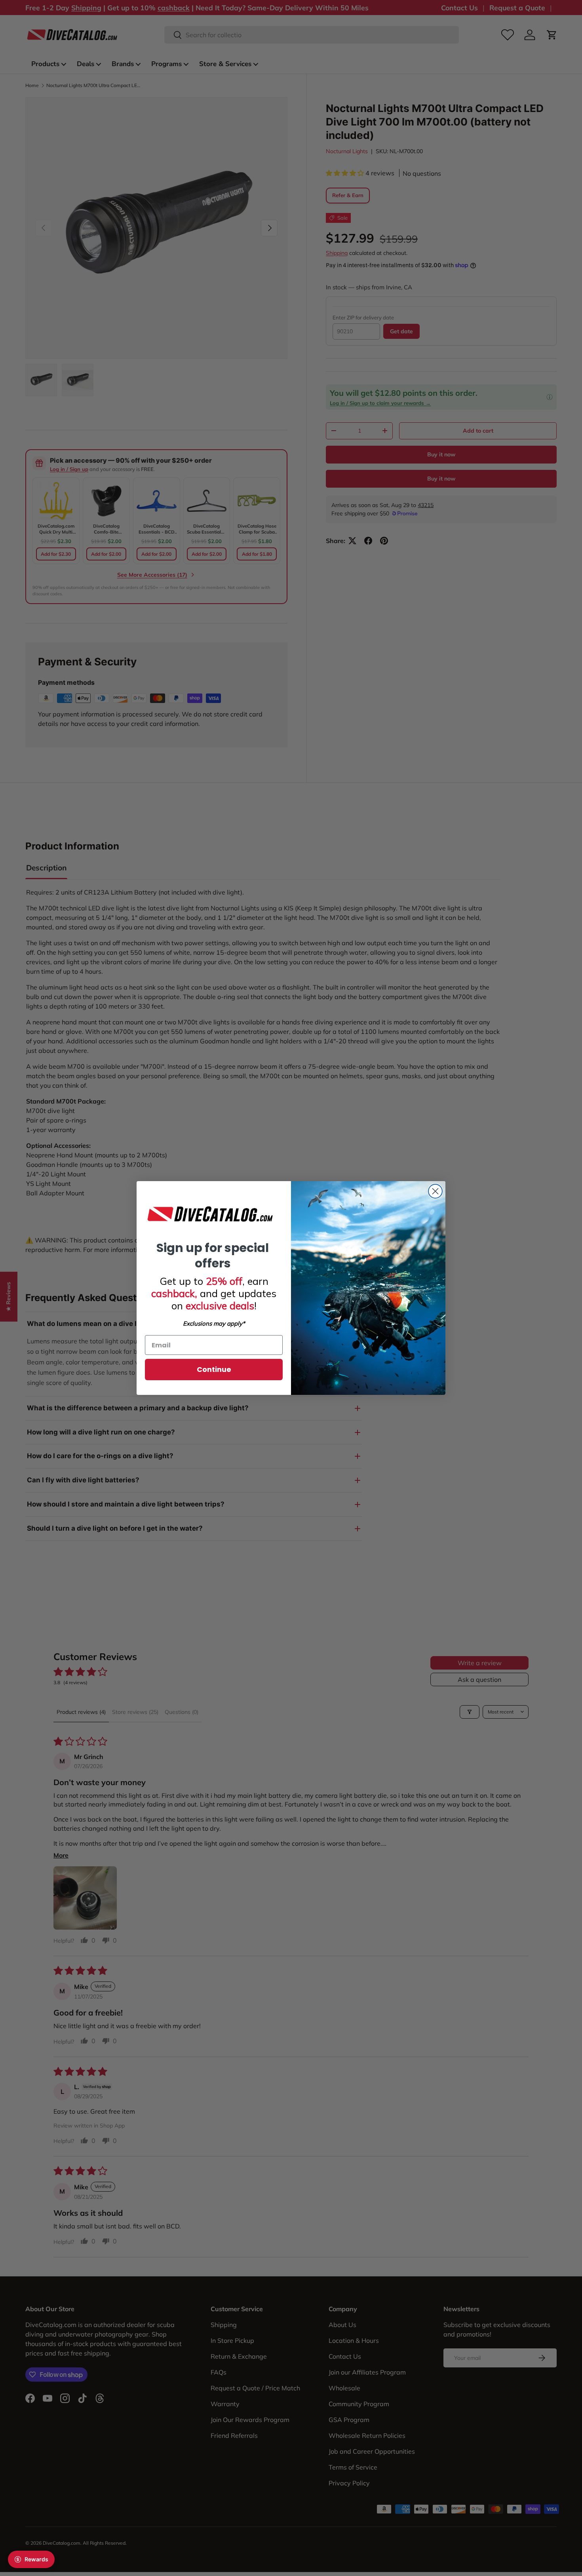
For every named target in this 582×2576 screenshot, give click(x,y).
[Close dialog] (435, 1191)
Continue (214, 1369)
